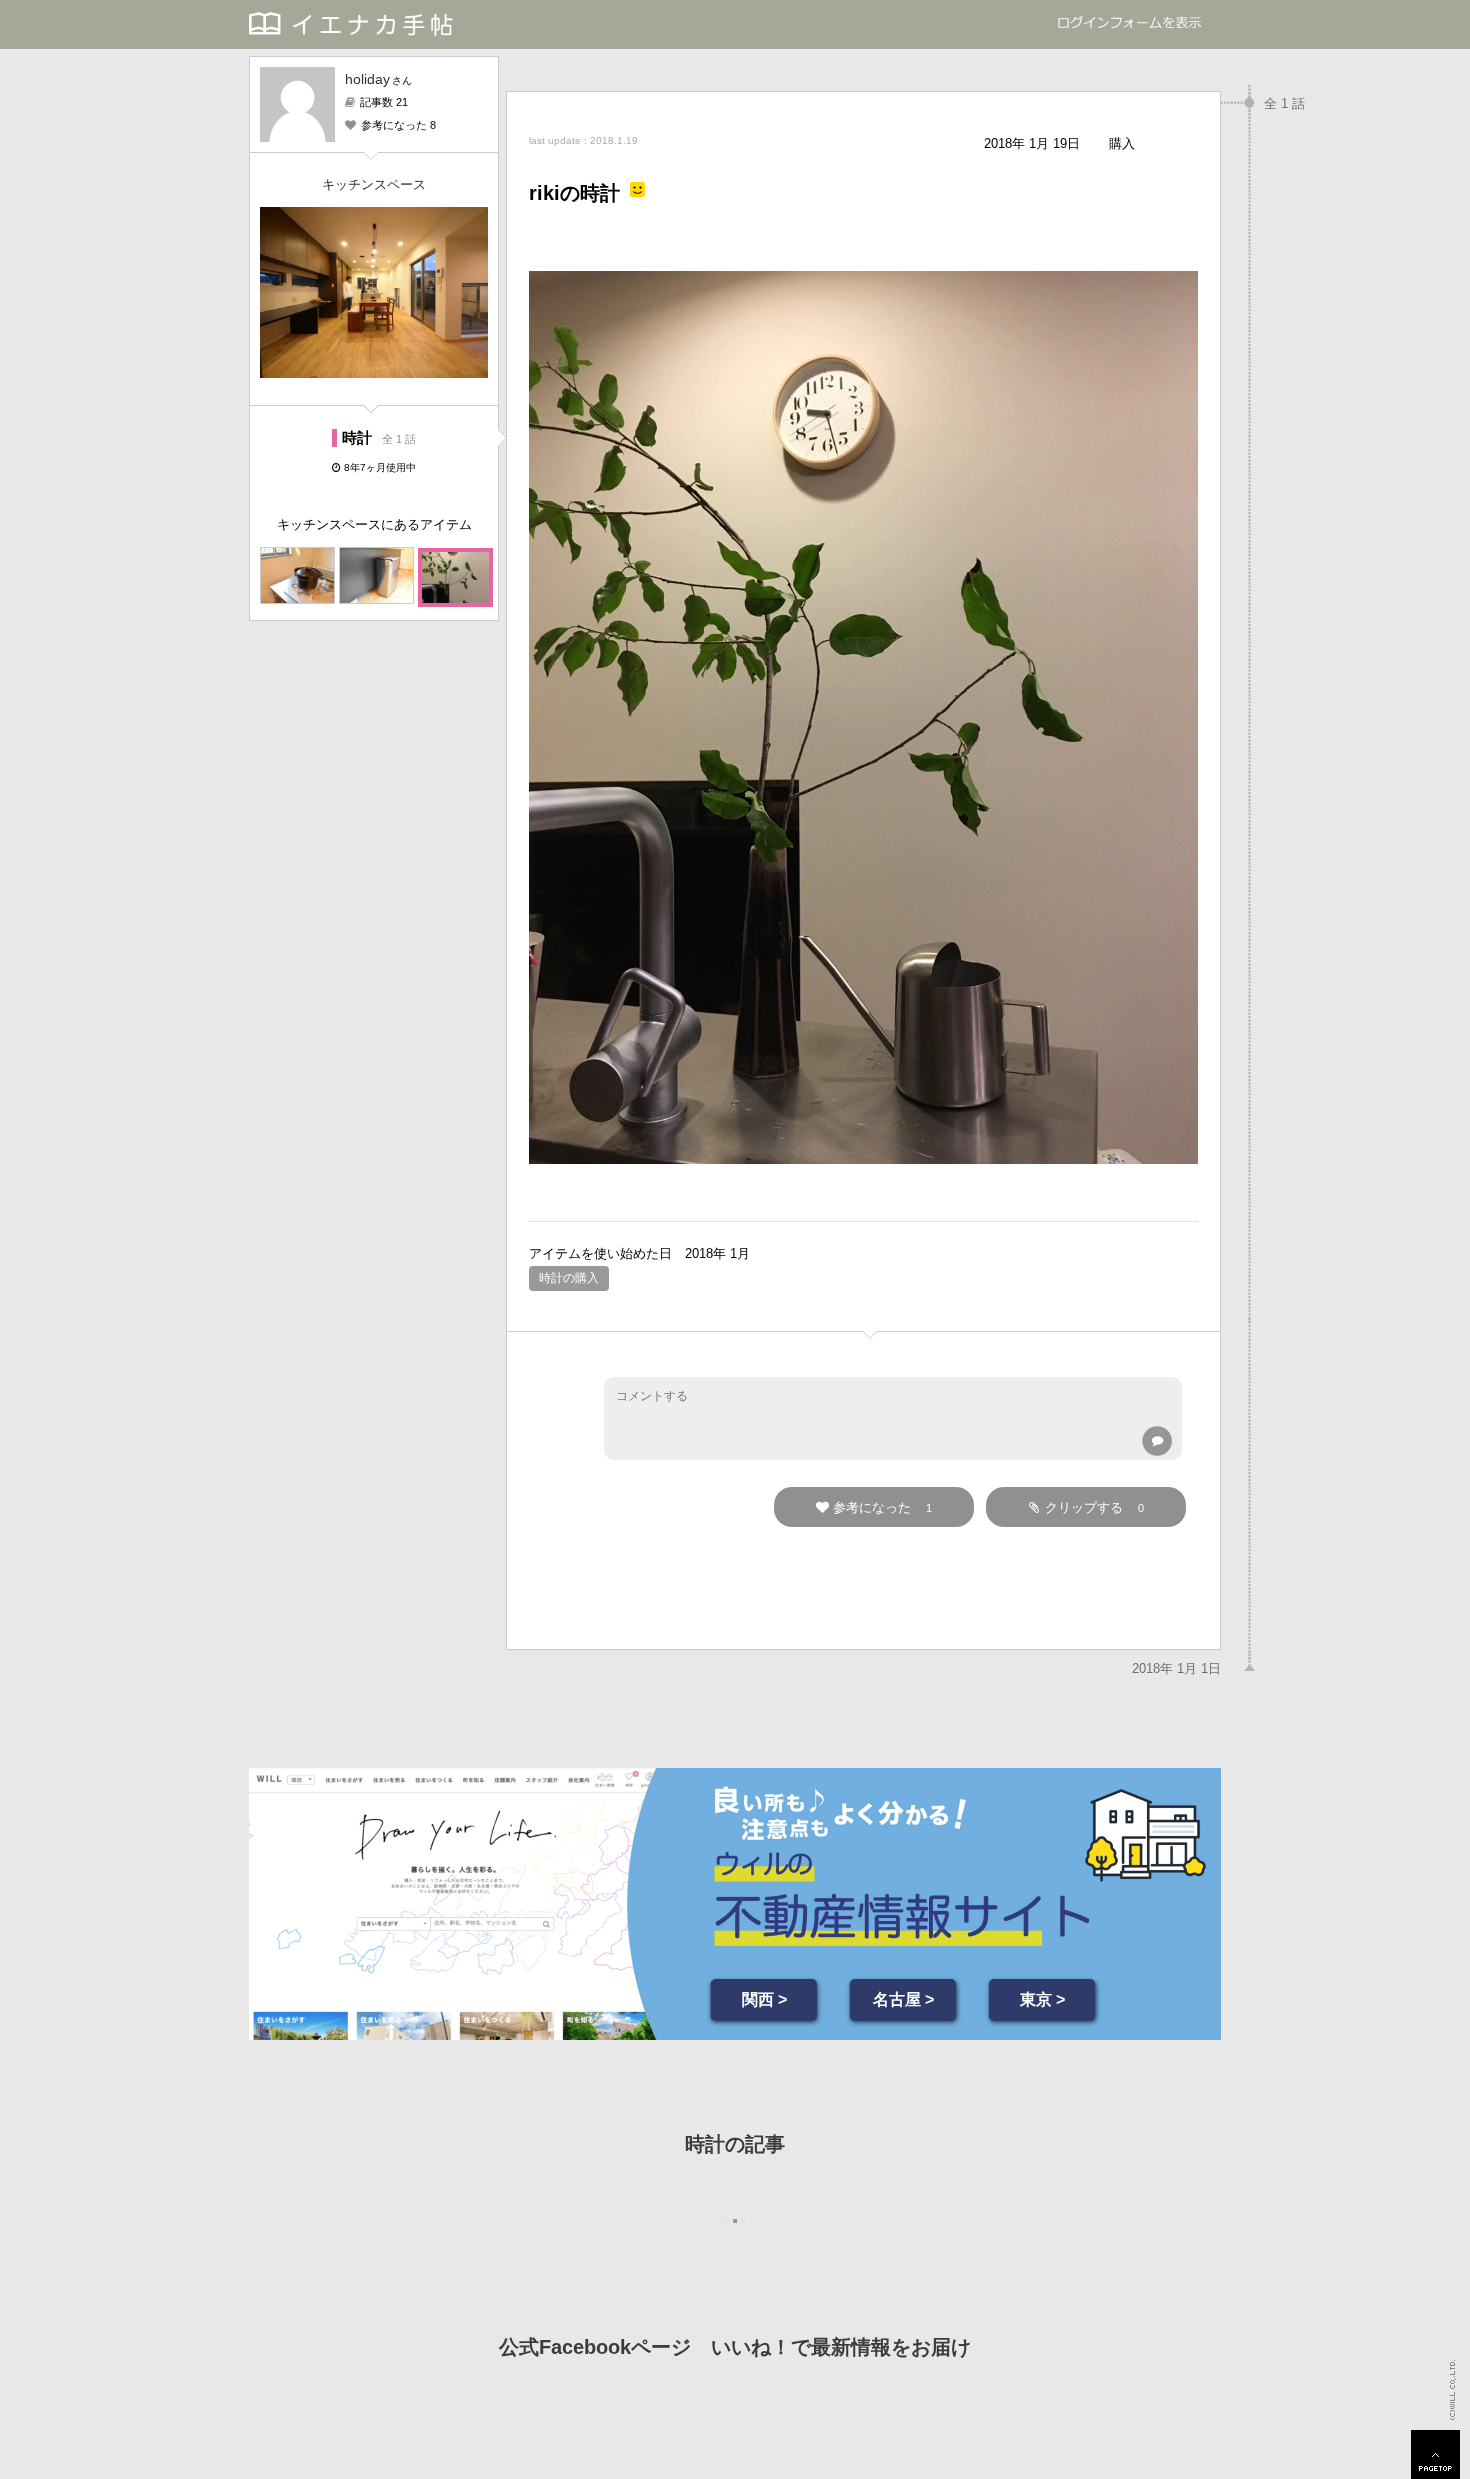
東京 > (1042, 1999)
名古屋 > (903, 1999)
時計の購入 (569, 1278)
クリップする (1094, 1507)
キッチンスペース (374, 184)
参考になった (882, 1507)
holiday (367, 79)
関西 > (764, 1999)
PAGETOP (1435, 2454)
